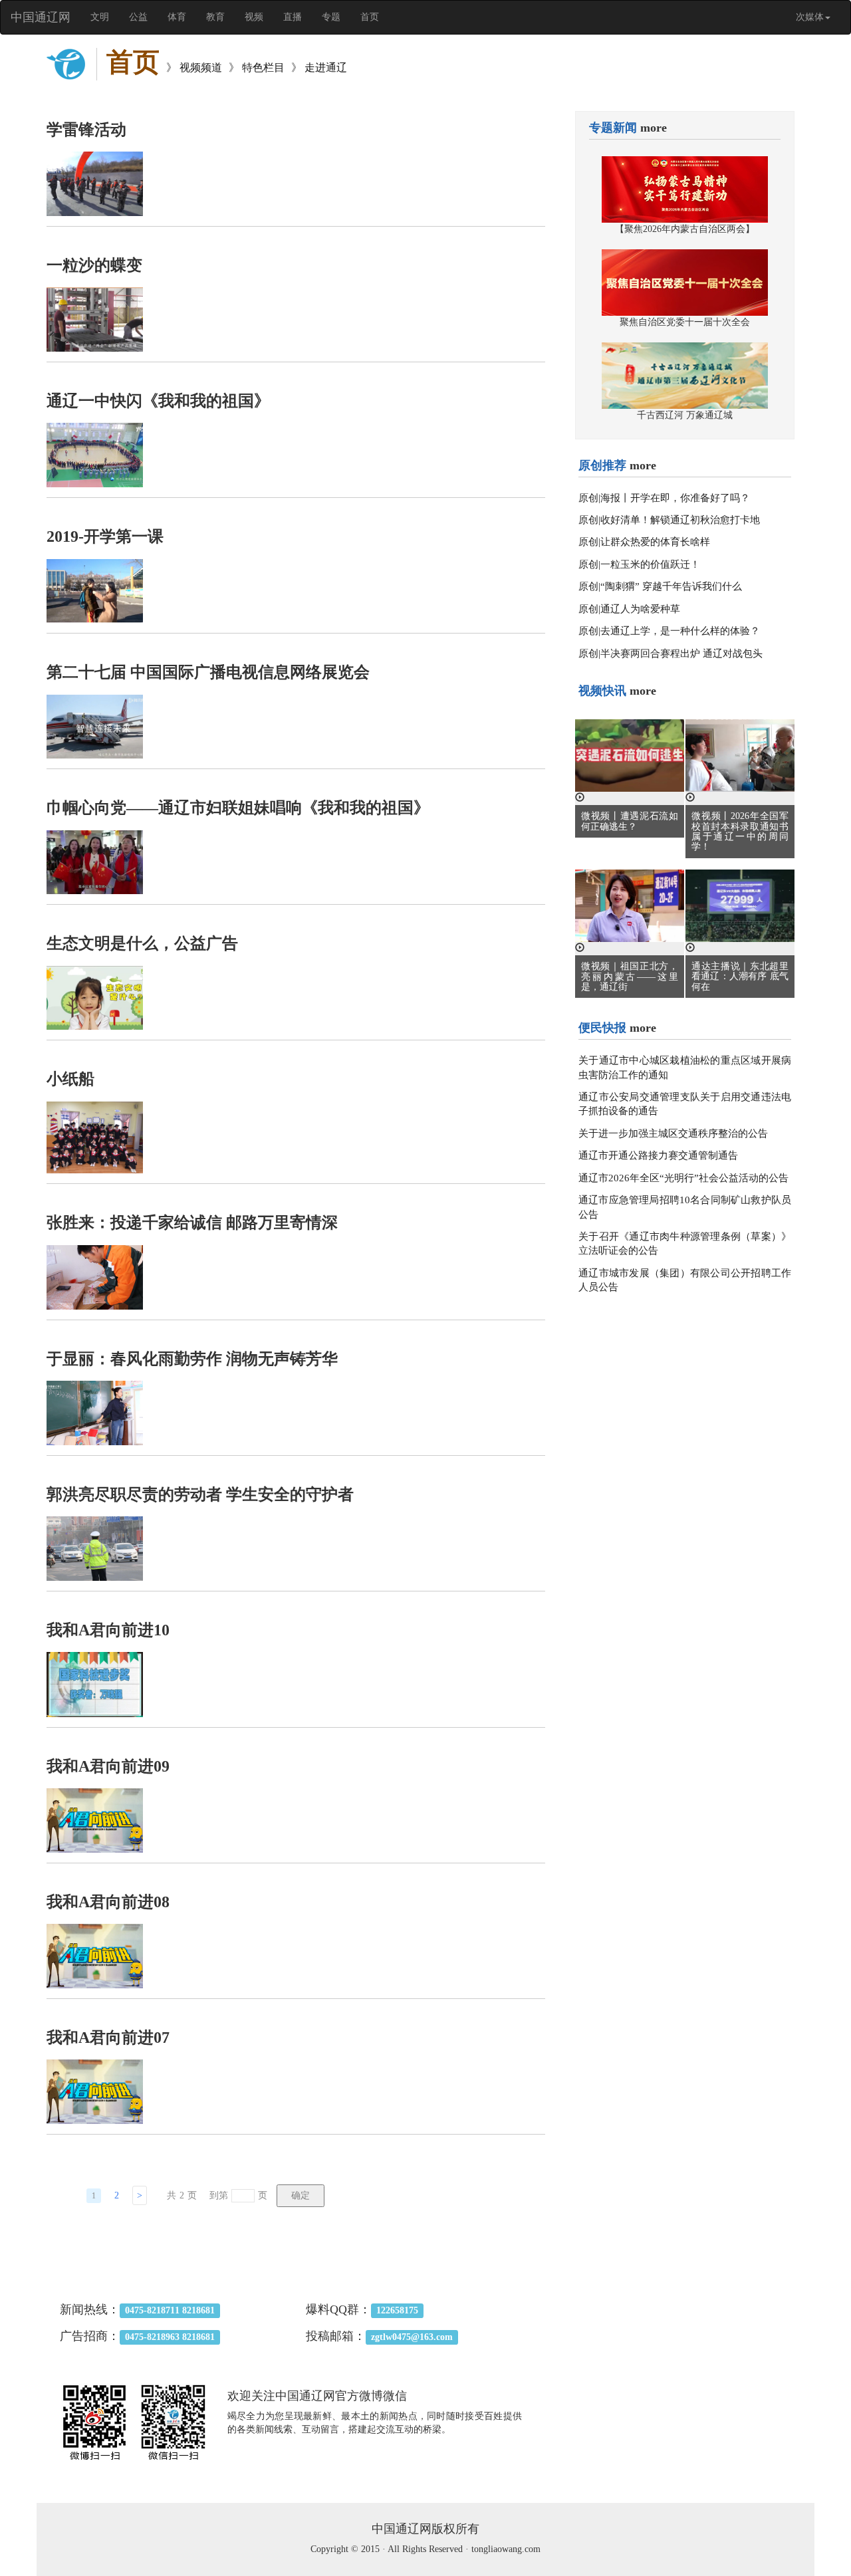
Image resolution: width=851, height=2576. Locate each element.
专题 (331, 17)
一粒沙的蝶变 (94, 265)
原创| (589, 498)
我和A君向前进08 (108, 1902)
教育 (215, 17)
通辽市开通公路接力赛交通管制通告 (658, 1155)
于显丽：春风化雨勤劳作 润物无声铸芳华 (192, 1359)
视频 (254, 17)
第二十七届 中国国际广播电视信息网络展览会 (208, 672)
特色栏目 (263, 67)
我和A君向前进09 (108, 1766)
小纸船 (70, 1079)
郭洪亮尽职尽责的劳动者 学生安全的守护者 (200, 1494)
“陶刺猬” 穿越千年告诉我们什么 (671, 586)
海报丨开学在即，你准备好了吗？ (675, 498)
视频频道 (201, 67)
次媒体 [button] (810, 17)
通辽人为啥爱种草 (640, 609)
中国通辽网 (41, 17)
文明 (100, 17)
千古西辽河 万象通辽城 (685, 415)
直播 (293, 17)
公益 (138, 17)
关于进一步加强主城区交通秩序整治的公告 (673, 1133)
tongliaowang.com (506, 2549)
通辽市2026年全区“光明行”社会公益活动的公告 (683, 1178)
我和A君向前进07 (108, 2038)
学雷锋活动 (86, 130)
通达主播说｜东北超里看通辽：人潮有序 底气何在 (740, 977)
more (654, 128)
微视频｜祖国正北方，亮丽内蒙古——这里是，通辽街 (630, 977)
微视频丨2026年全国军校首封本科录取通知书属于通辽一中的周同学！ (740, 831)
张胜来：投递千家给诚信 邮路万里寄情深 (192, 1223)
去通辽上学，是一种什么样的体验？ (680, 631)
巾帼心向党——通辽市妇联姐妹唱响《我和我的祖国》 (238, 808)
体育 (177, 17)
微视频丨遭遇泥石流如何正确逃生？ (630, 821)
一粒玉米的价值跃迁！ (650, 564)
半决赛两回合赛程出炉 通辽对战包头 (681, 653)
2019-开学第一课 (105, 536)
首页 (370, 17)
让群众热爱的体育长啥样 (655, 542)
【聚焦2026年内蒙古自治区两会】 (685, 229)
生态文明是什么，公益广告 (142, 943)
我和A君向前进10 (108, 1630)
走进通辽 (326, 67)
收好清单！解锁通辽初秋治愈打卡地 (680, 520)
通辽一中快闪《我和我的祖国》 (158, 401)
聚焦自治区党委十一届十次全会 (685, 322)
